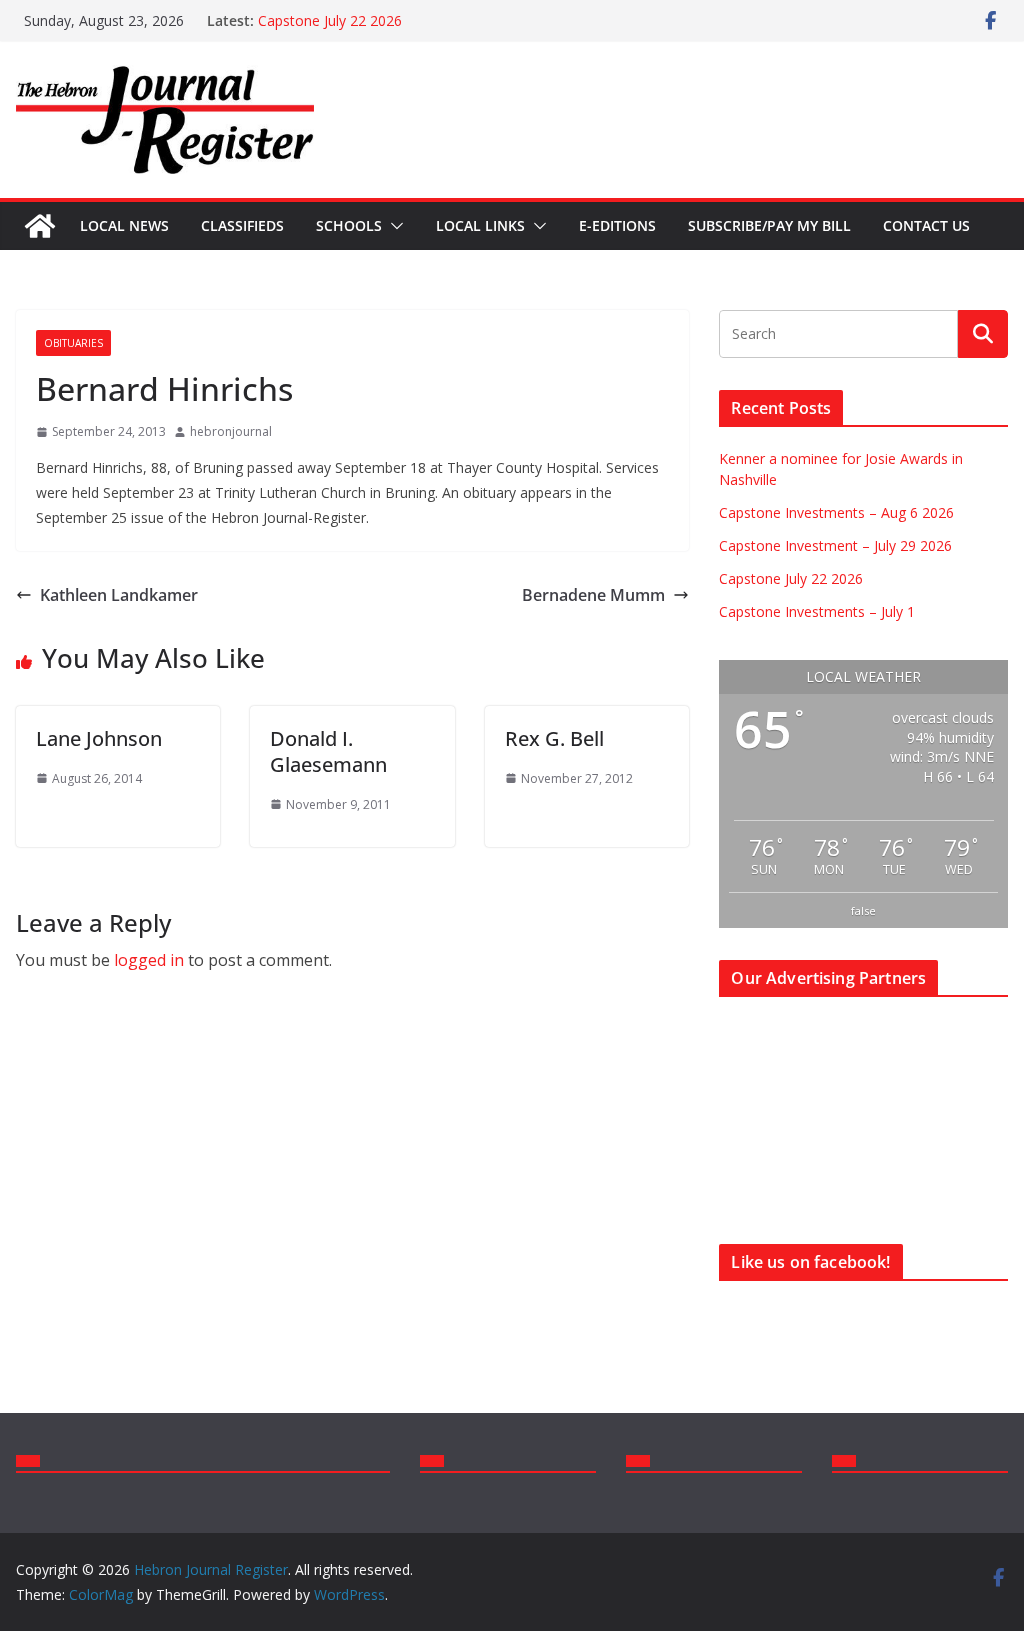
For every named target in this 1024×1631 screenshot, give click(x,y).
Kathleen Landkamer (119, 595)
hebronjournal (231, 431)
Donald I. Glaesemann (328, 751)
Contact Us (926, 225)
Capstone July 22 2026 (330, 20)
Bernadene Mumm (593, 595)
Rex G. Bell (554, 738)
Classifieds (242, 225)
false (863, 910)
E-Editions (617, 225)
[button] (393, 226)
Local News (124, 225)
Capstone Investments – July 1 (817, 611)
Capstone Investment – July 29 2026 (835, 545)
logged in (149, 960)
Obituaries (73, 343)
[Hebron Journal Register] (40, 226)
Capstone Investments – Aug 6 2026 (836, 512)
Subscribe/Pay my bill (769, 225)
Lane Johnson (99, 738)
